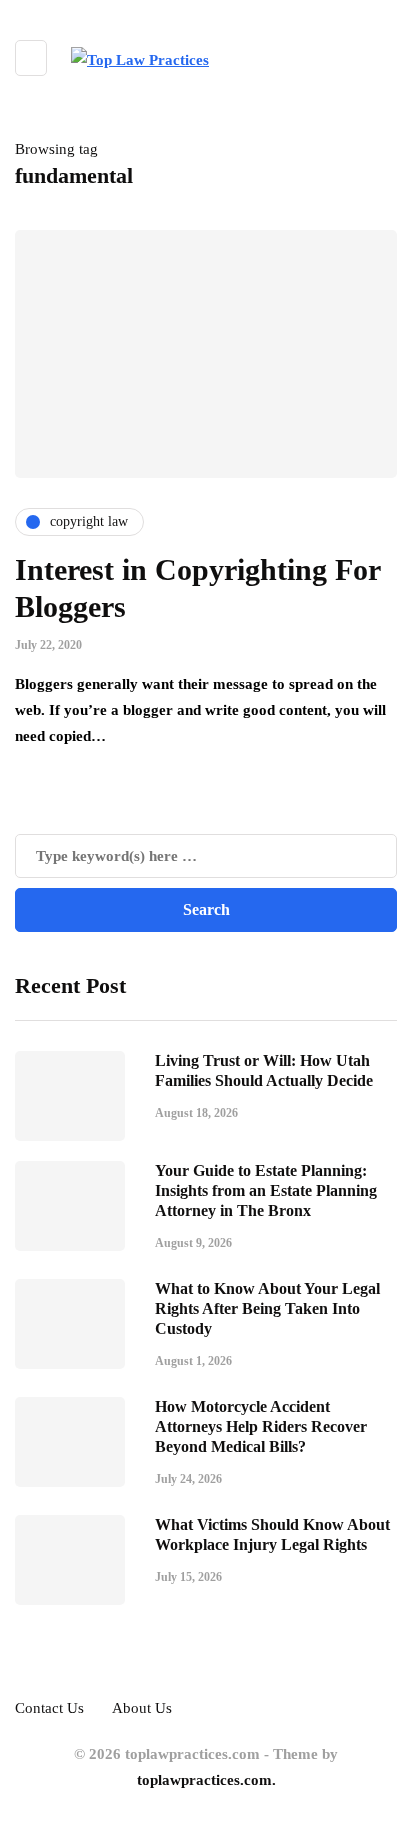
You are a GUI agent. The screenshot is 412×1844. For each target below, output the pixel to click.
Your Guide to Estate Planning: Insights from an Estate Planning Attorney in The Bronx (266, 1190)
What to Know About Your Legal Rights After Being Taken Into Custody (267, 1308)
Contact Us (49, 1708)
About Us (142, 1708)
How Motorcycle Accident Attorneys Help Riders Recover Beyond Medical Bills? (261, 1426)
